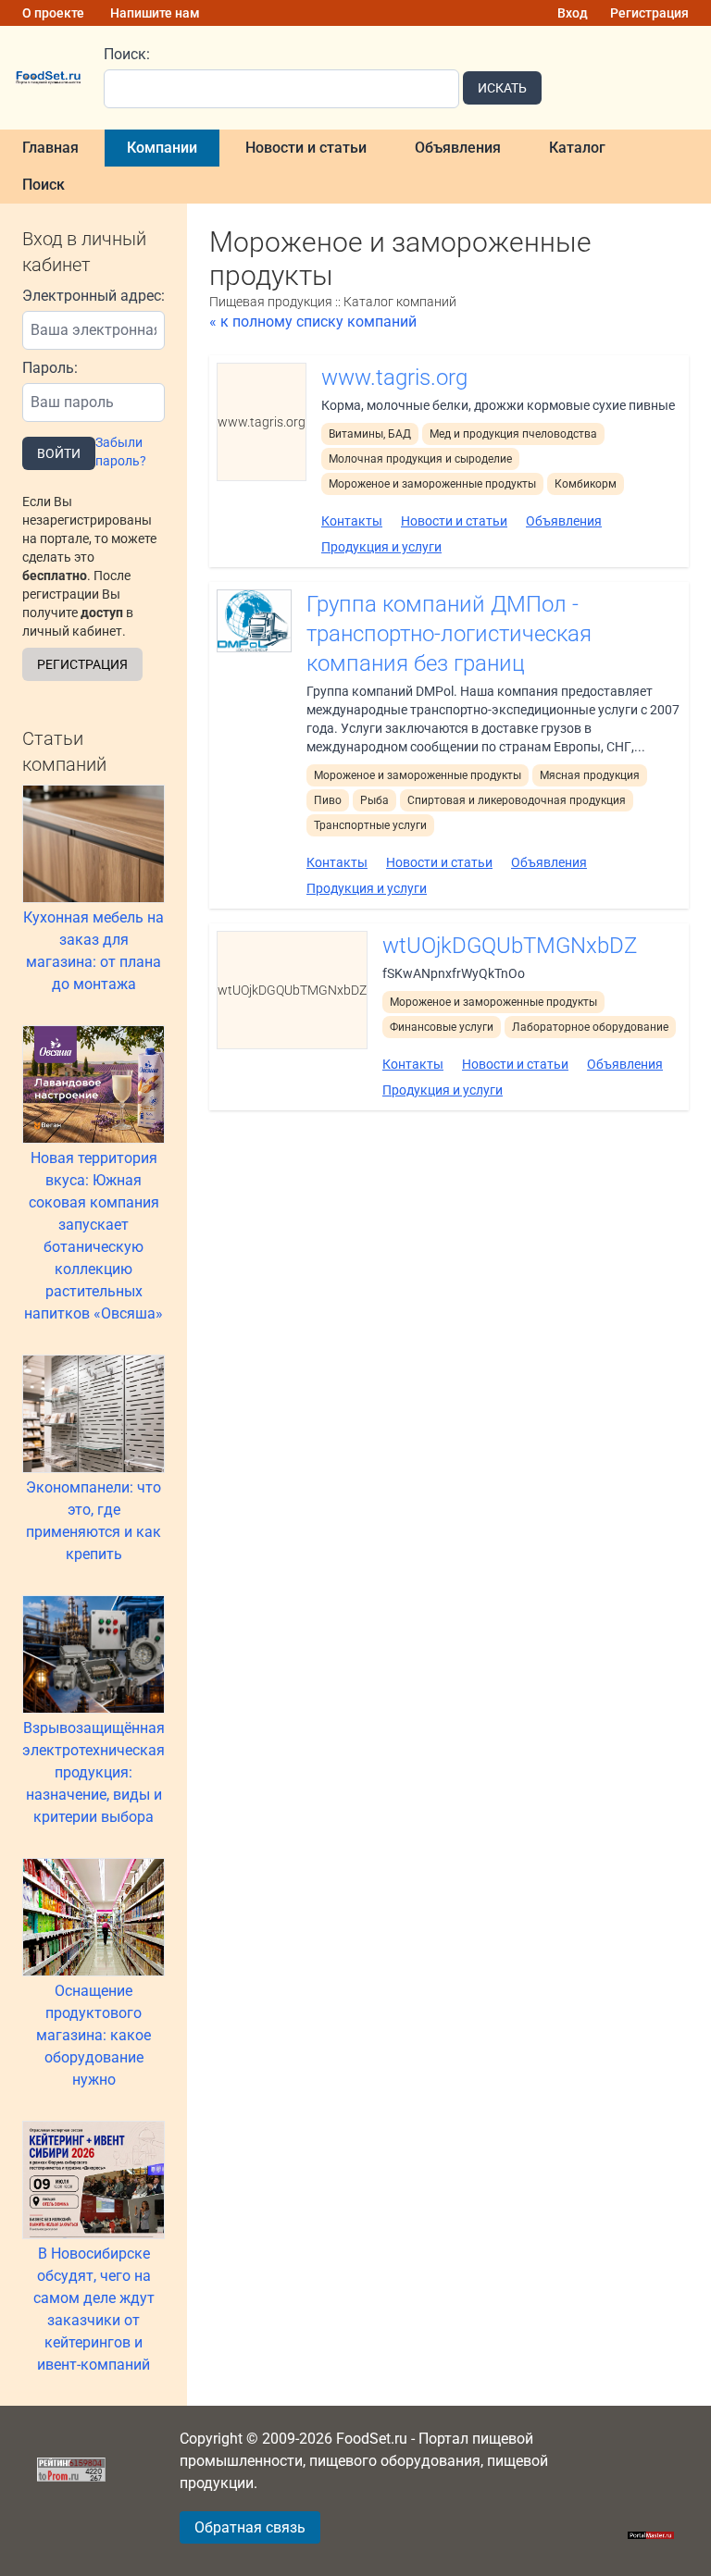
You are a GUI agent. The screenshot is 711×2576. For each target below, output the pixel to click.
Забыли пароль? (121, 452)
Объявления (458, 148)
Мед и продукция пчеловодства (513, 434)
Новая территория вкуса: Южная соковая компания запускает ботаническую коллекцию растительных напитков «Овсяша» (94, 1236)
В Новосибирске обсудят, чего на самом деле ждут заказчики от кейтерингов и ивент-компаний (94, 2309)
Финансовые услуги (442, 1027)
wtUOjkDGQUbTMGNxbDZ (510, 946)
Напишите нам (155, 13)
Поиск (44, 185)
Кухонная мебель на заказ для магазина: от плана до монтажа (94, 951)
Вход (573, 13)
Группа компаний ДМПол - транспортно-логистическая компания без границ (449, 634)
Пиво (328, 800)
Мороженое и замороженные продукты (432, 484)
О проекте (53, 13)
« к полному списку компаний (313, 322)
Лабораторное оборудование (590, 1027)
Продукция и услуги (381, 547)
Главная (50, 148)
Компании (162, 148)
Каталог (577, 148)
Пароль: (50, 368)
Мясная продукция (590, 775)
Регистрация (649, 13)
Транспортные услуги (370, 825)
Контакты (352, 521)
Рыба (374, 800)
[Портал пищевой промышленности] (48, 78)
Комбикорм (586, 484)
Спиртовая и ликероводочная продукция (517, 800)
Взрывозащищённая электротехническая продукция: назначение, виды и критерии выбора (94, 1772)
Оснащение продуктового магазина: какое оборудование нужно (94, 2035)
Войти (59, 453)
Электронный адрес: (94, 296)
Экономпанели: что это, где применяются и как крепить (94, 1521)
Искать (502, 88)
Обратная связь (250, 2527)
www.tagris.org (394, 378)
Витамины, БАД (370, 434)
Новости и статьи (306, 148)
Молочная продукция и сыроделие (420, 459)
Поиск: (127, 54)
